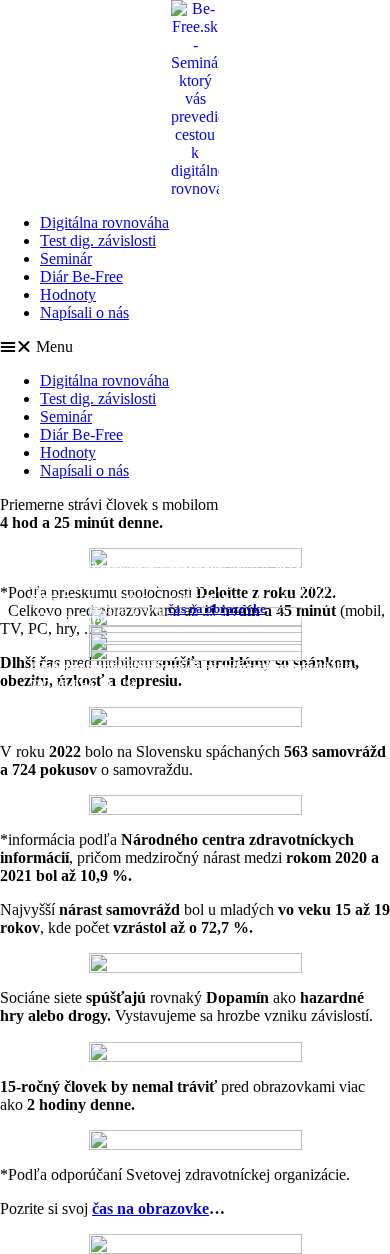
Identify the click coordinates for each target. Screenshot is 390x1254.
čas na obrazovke (217, 608)
